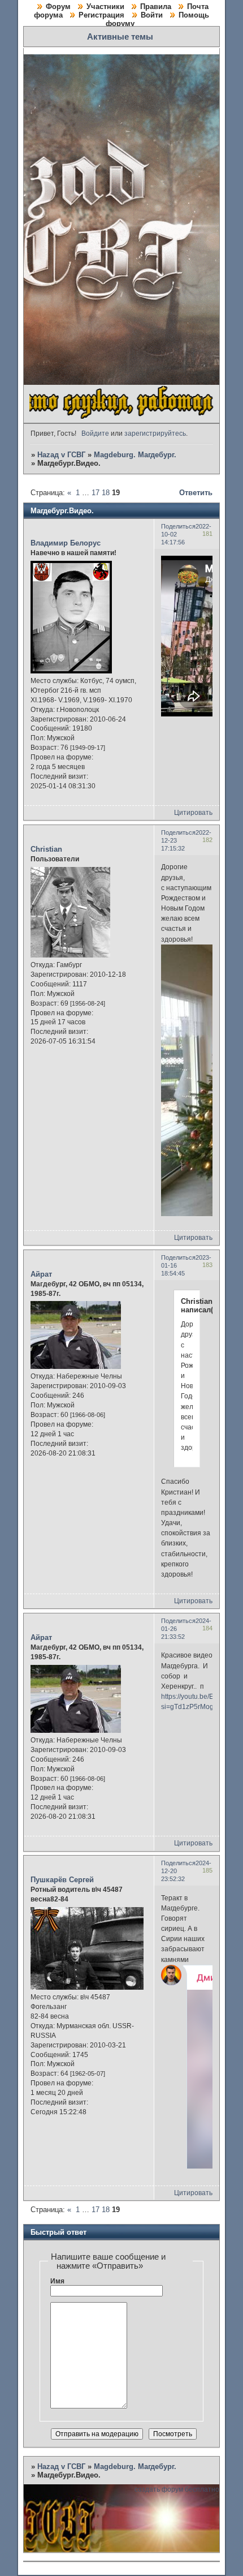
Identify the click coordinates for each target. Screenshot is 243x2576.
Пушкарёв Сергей (62, 1880)
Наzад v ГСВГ (61, 455)
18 (106, 493)
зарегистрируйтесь (155, 433)
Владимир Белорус (66, 543)
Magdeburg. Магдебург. (135, 455)
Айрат (41, 1274)
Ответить (196, 493)
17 (96, 493)
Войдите (95, 433)
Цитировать (193, 813)
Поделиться (178, 526)
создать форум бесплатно (177, 2489)
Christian (46, 849)
